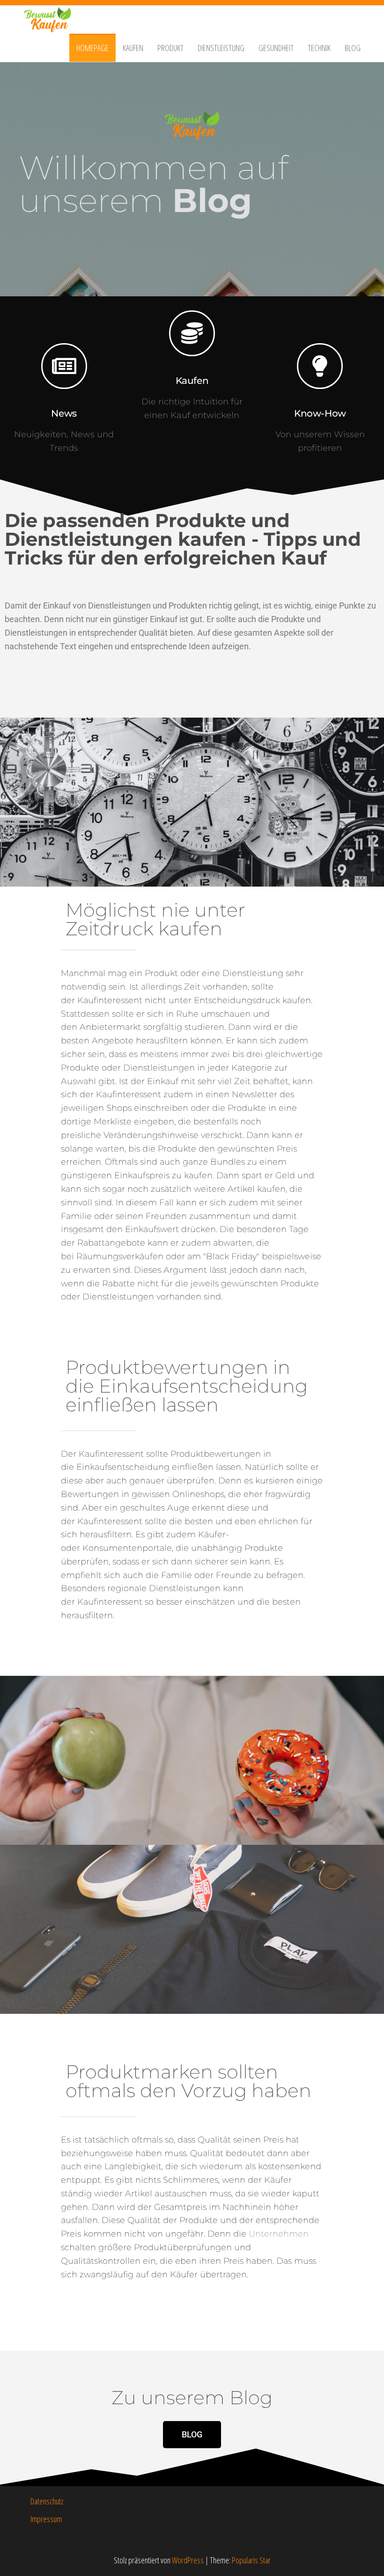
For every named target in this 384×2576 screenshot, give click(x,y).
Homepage (92, 48)
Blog (353, 48)
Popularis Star (251, 2560)
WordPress (188, 2560)
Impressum (46, 2519)
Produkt (170, 48)
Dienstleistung (221, 48)
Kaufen (133, 48)
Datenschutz (47, 2501)
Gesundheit (276, 48)
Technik (319, 48)
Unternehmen (279, 2234)
